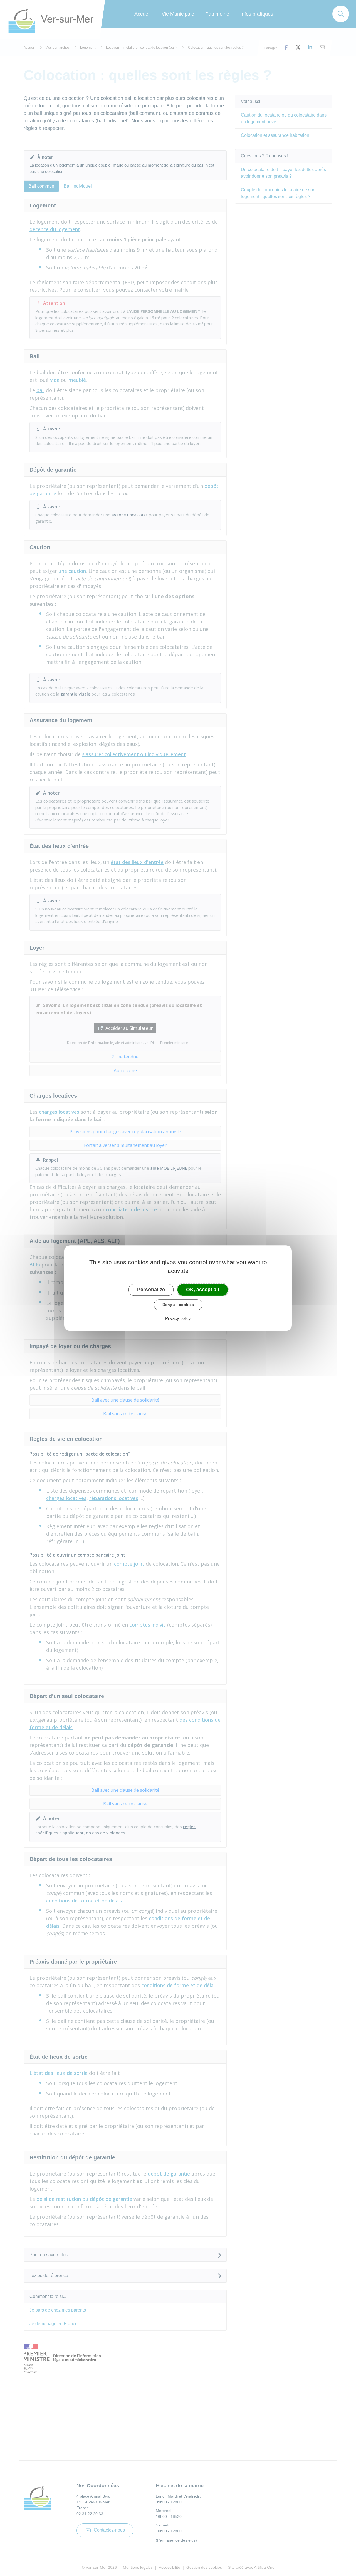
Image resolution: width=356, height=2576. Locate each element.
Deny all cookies (178, 1305)
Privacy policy (178, 1318)
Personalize (151, 1290)
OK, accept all (203, 1290)
